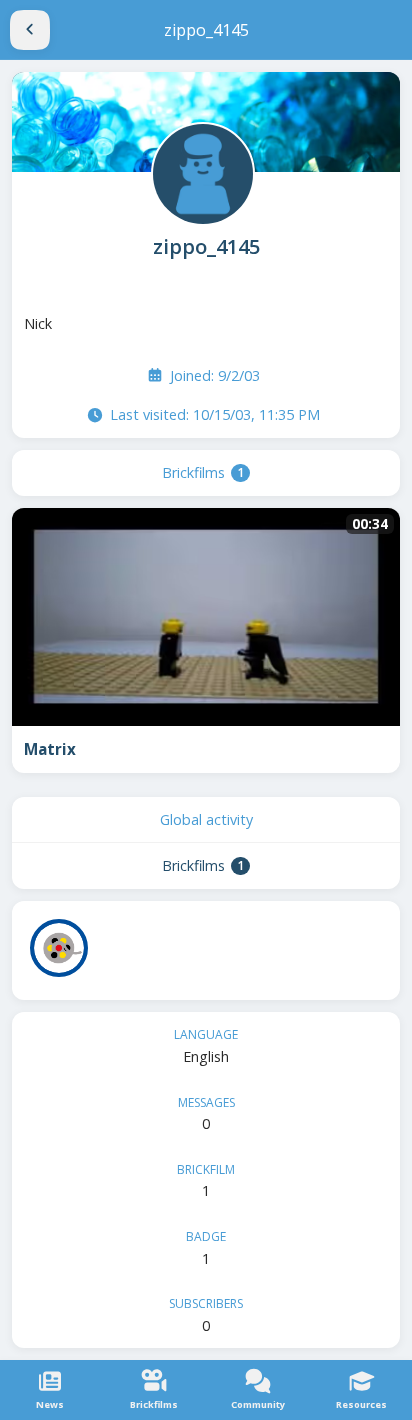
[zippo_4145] (201, 172)
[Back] (30, 30)
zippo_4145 (206, 246)
